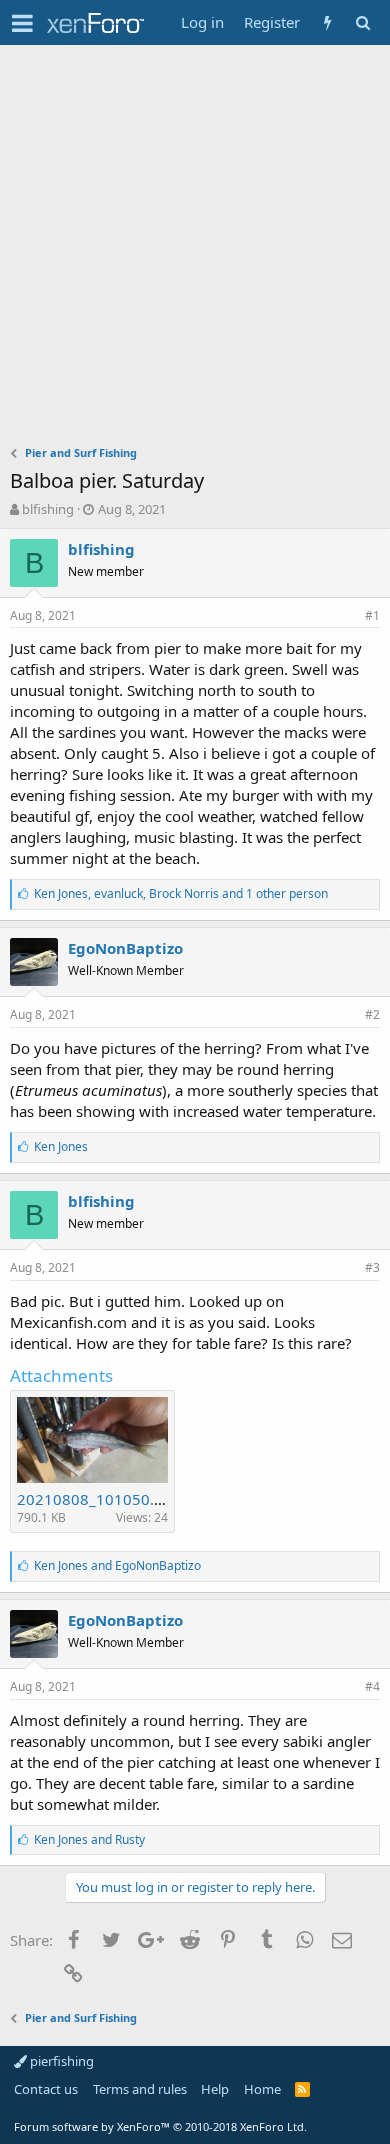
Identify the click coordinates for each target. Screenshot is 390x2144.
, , (181, 893)
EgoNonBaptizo (125, 948)
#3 (372, 1267)
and (117, 1565)
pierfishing (60, 2061)
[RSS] (302, 2089)
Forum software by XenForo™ (160, 2126)
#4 (372, 1686)
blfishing (48, 509)
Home (262, 2089)
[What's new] (327, 22)
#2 (372, 1014)
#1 (372, 615)
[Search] (362, 22)
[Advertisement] (195, 250)
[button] (22, 23)
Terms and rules (140, 2089)
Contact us (46, 2089)
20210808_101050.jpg (96, 1499)
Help (215, 2089)
